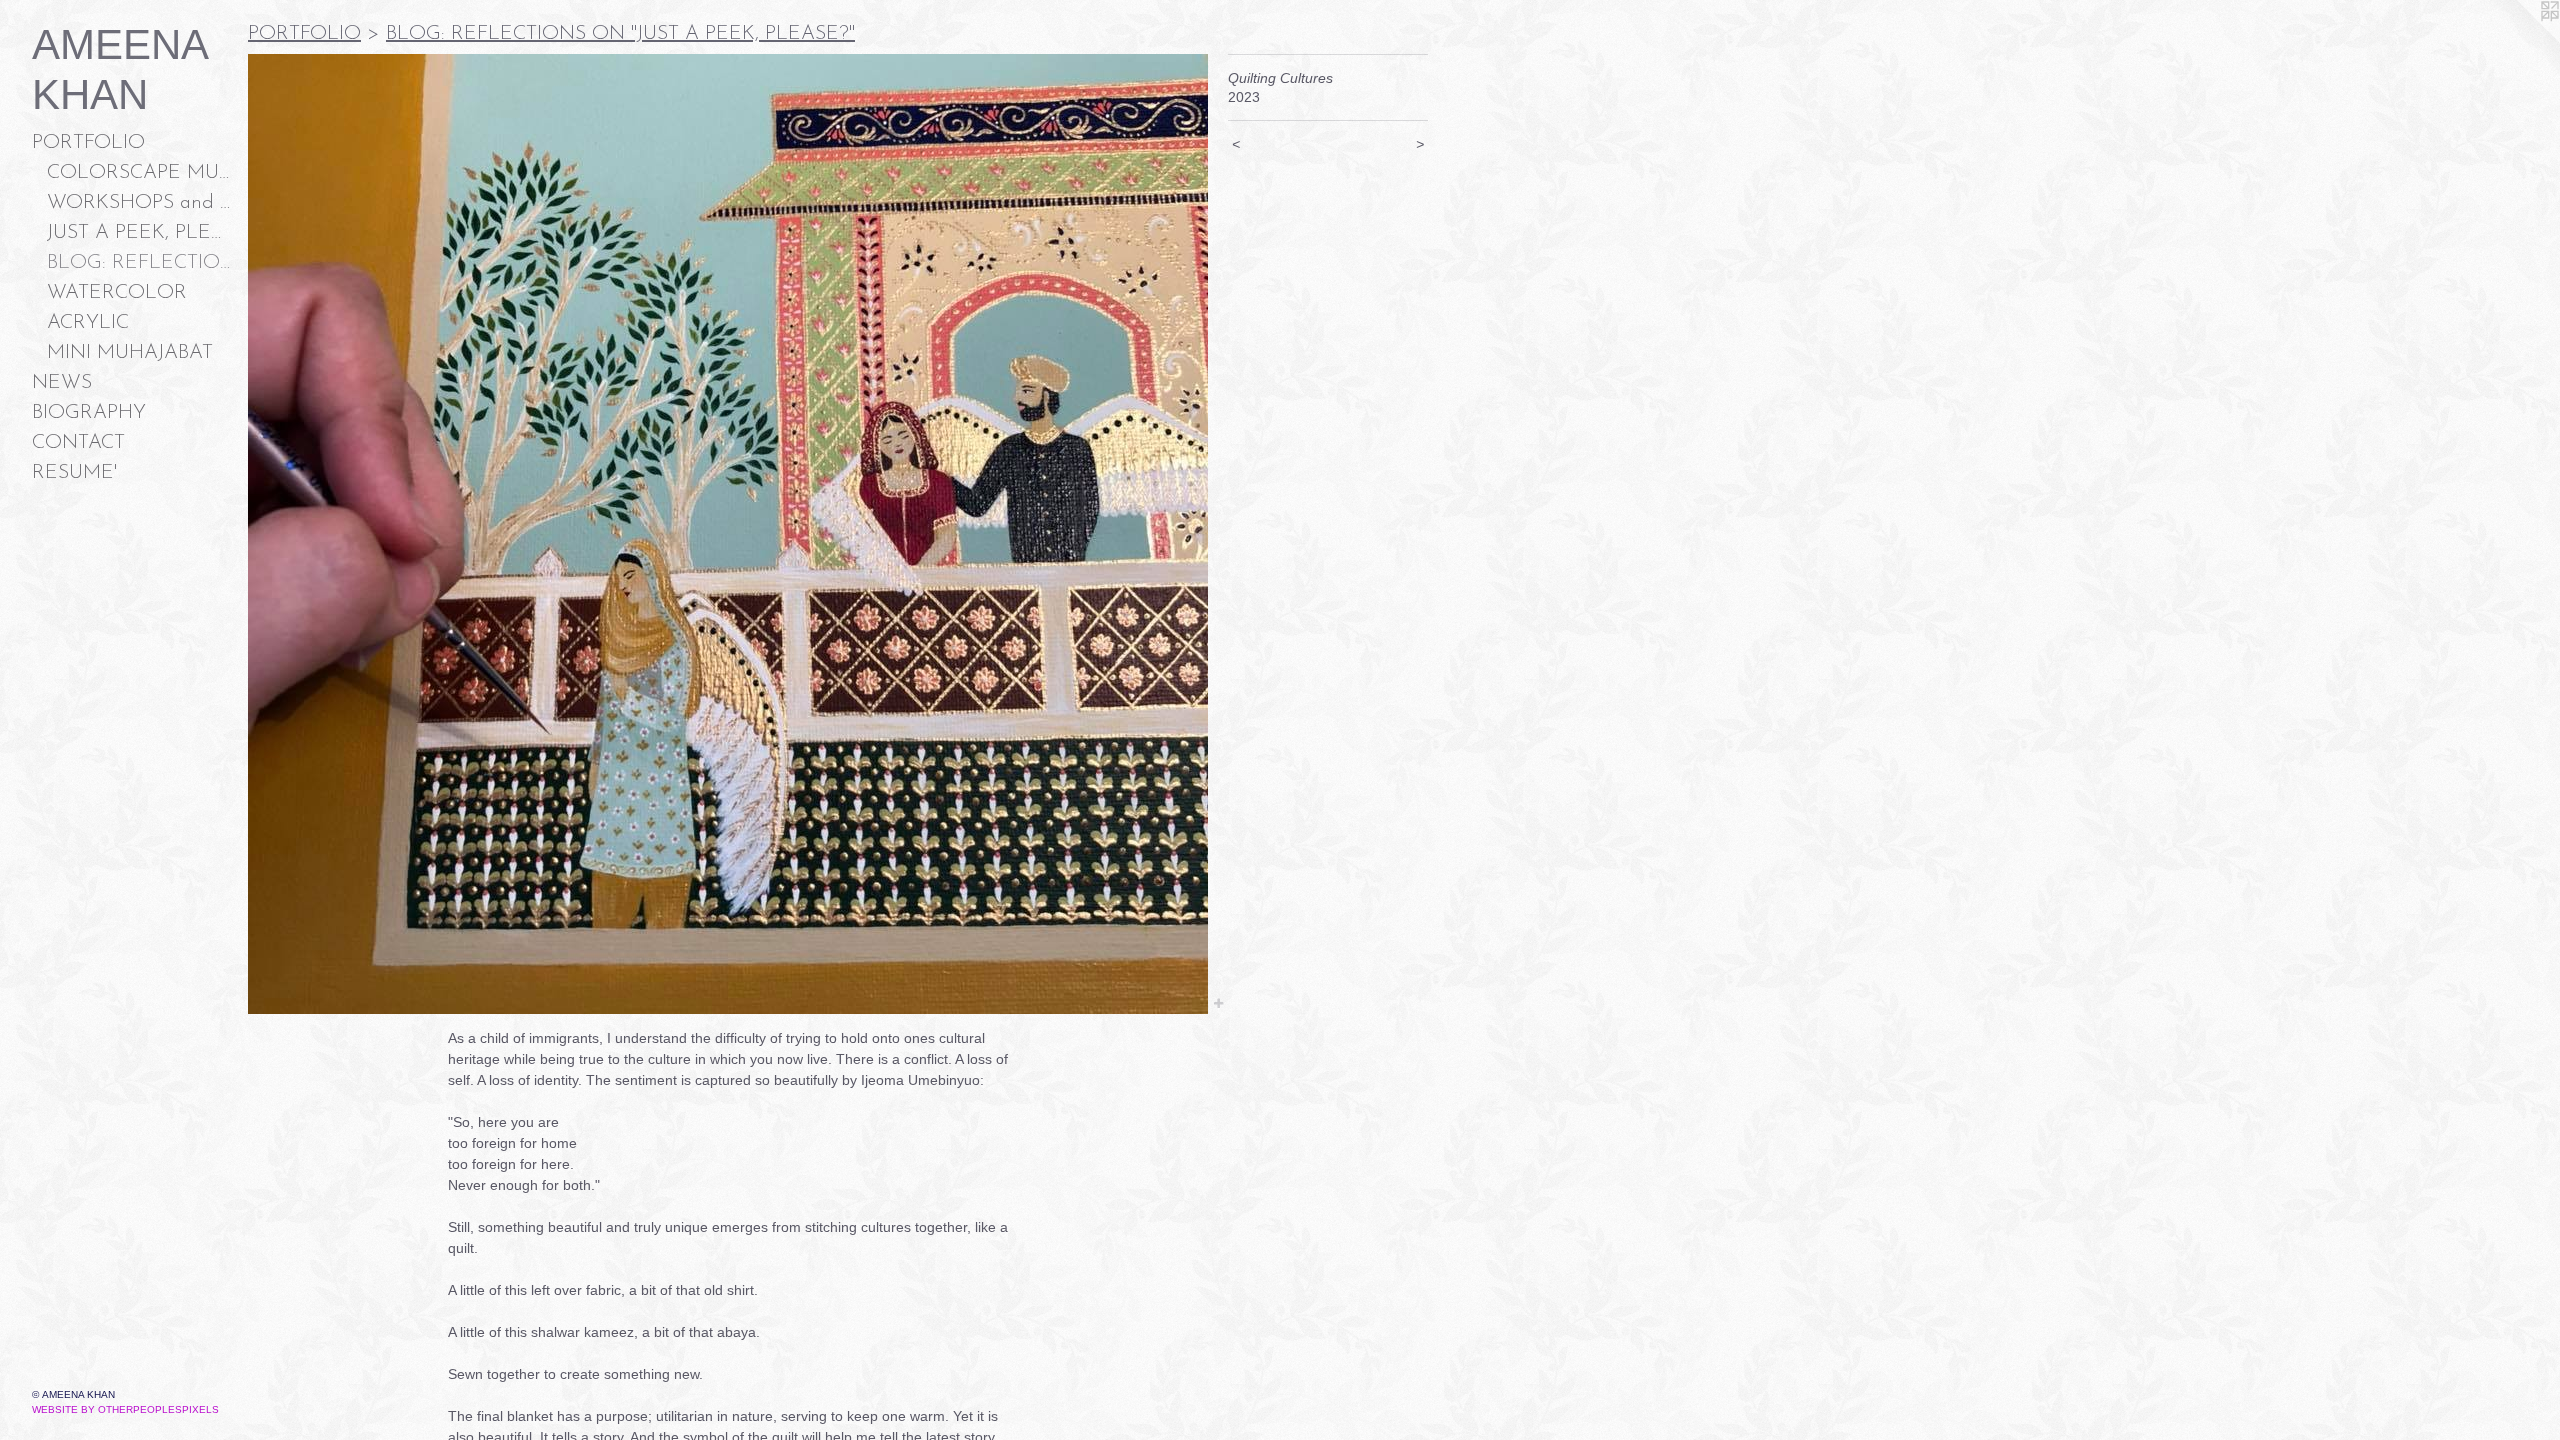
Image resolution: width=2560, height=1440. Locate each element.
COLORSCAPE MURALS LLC (139, 173)
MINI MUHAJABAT (130, 353)
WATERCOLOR (117, 293)
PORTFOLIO (88, 143)
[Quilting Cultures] (728, 534)
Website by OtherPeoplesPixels (125, 1409)
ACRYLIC (88, 323)
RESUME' (74, 473)
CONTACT (78, 443)
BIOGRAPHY (89, 413)
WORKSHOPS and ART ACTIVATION (139, 203)
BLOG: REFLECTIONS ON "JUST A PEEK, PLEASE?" (139, 263)
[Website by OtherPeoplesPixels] (2520, 40)
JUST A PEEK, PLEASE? (139, 233)
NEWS (62, 383)
